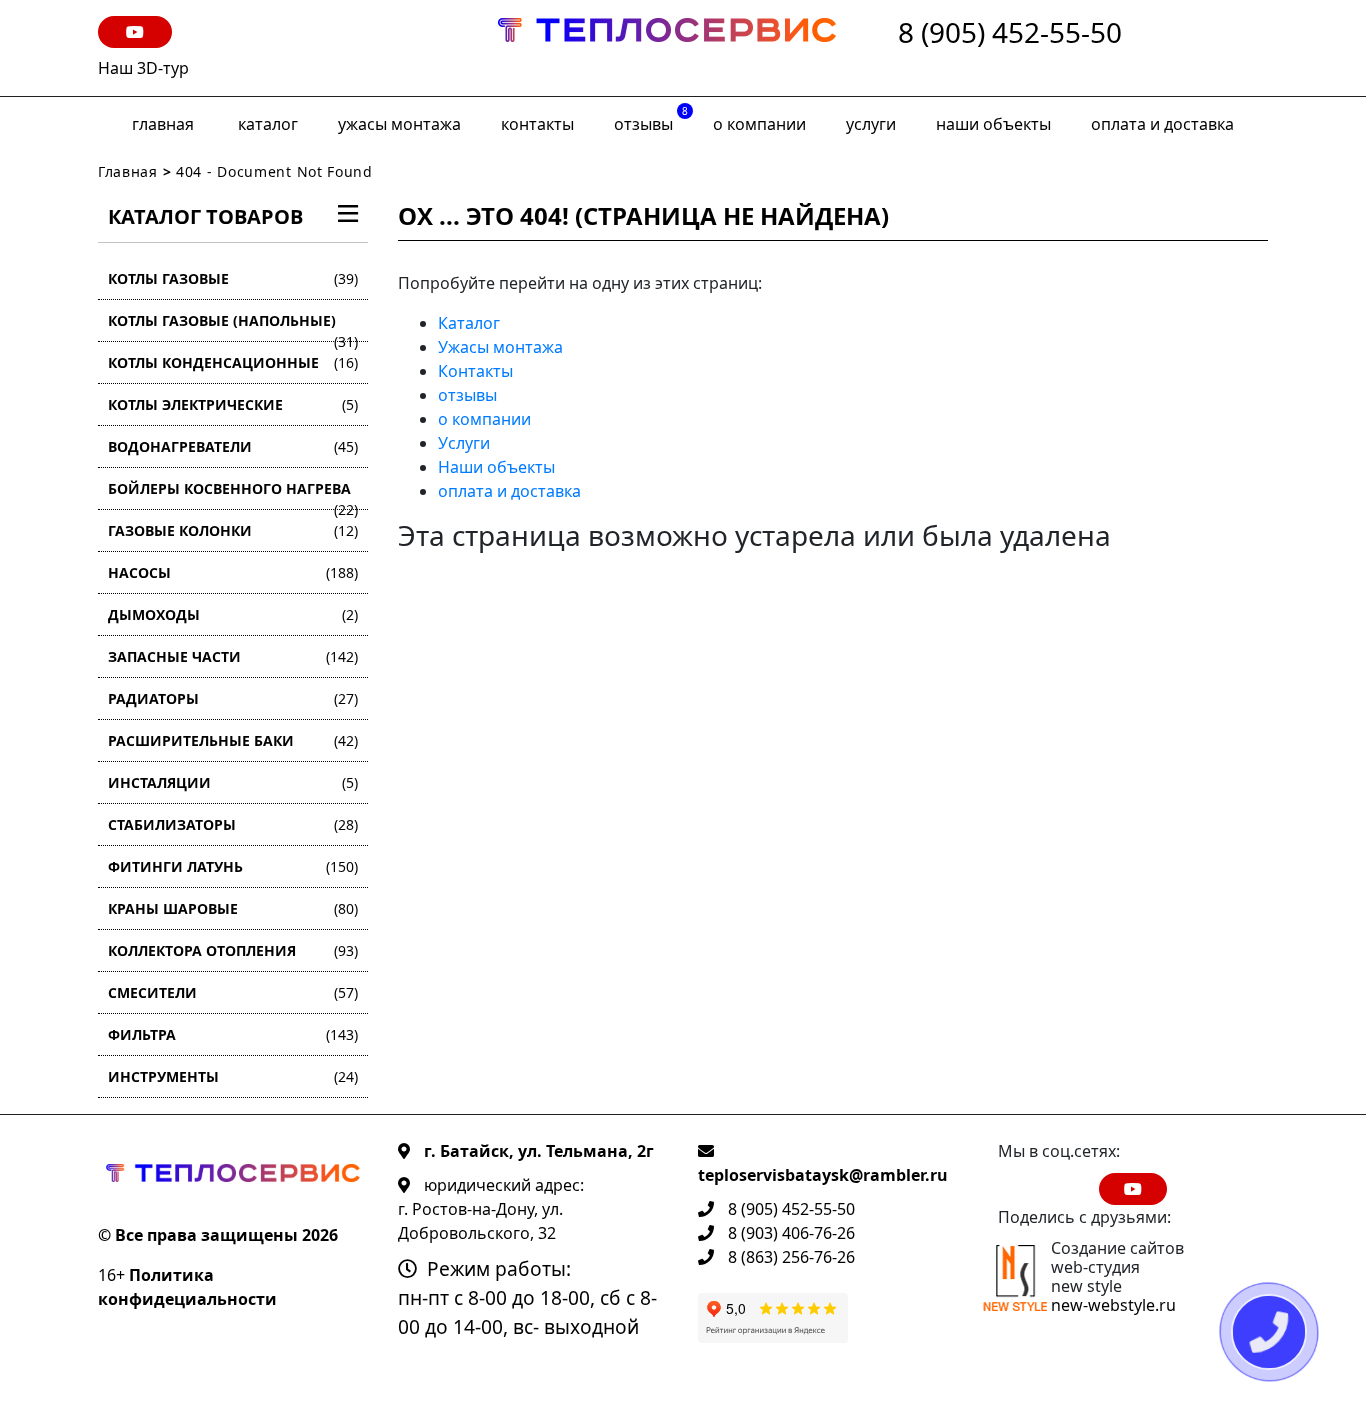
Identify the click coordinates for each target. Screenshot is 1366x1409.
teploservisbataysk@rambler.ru (823, 1175)
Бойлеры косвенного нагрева (233, 494)
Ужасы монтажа (399, 124)
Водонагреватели (233, 446)
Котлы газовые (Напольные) (233, 326)
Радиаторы (233, 698)
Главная (163, 124)
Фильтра (233, 1034)
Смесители (233, 992)
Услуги (871, 124)
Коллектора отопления (233, 950)
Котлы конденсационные (233, 362)
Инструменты (233, 1076)
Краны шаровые (233, 908)
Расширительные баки (233, 740)
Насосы (233, 572)
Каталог (268, 124)
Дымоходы (233, 614)
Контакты (537, 124)
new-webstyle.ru (1113, 1305)
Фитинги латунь (233, 866)
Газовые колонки (233, 530)
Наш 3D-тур (143, 68)
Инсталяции (233, 782)
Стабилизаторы (233, 824)
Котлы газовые (233, 278)
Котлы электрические (233, 404)
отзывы (651, 119)
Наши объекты (993, 124)
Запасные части (233, 656)
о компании (759, 124)
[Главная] (667, 48)
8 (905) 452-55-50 (1010, 33)
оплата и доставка (1162, 124)
